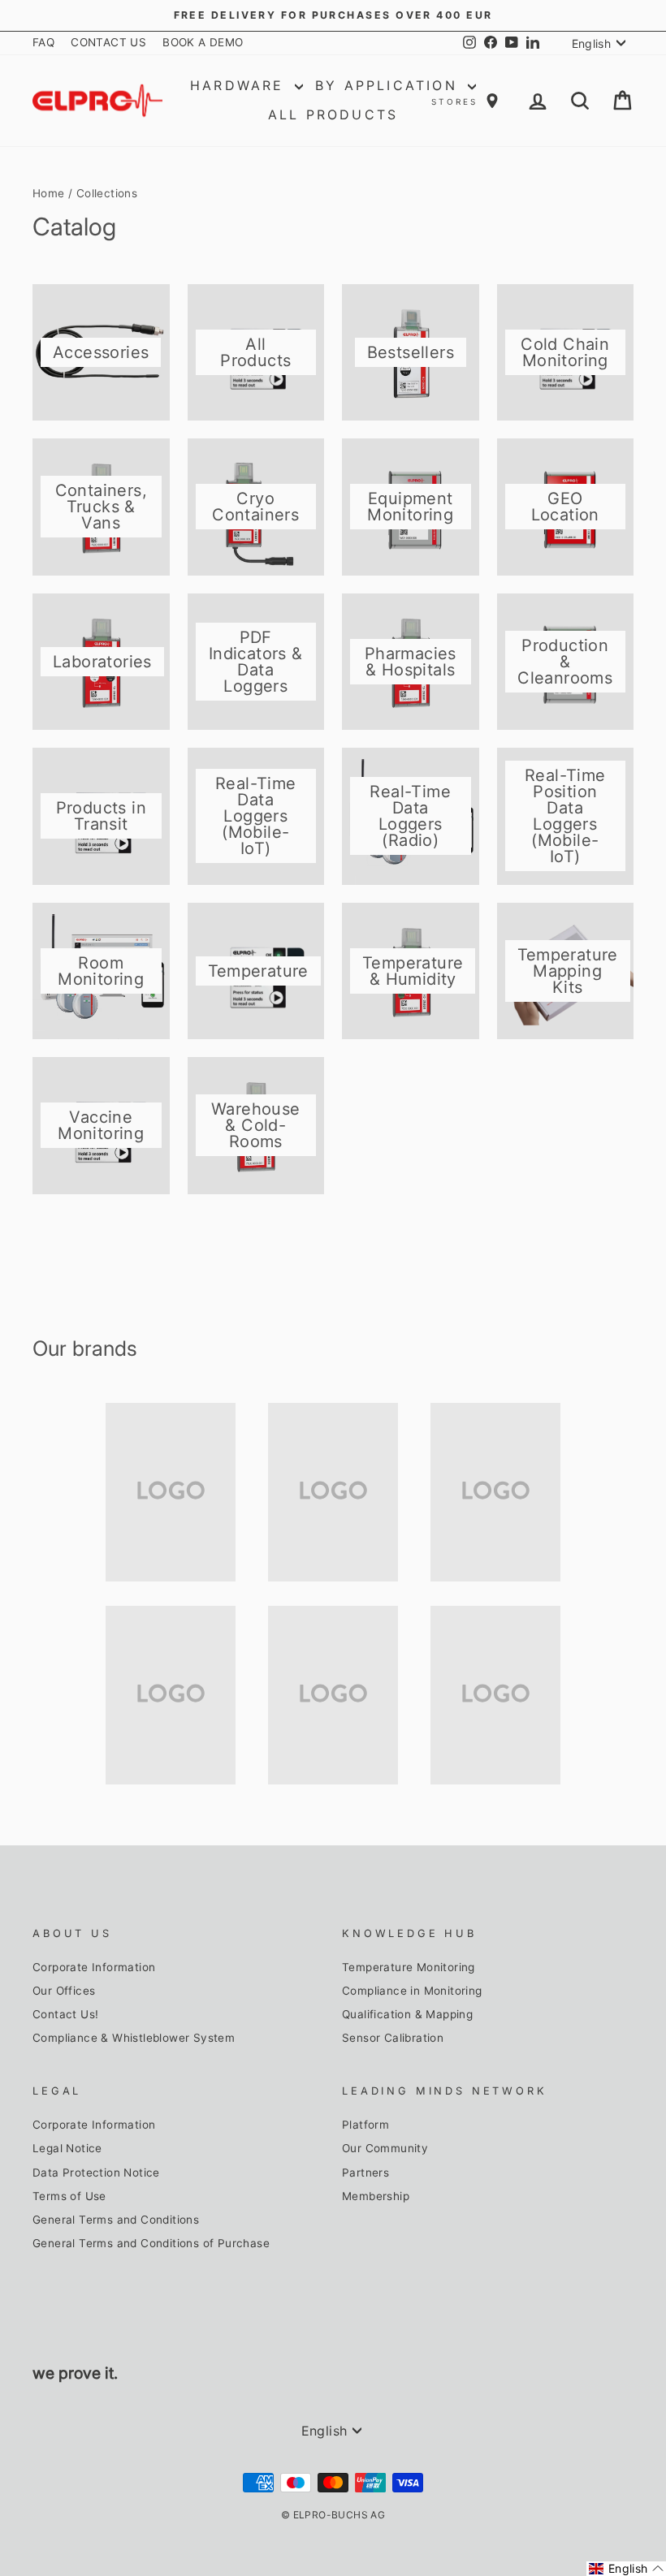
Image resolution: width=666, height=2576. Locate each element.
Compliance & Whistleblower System (134, 2038)
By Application (389, 85)
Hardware (240, 85)
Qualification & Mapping (407, 2014)
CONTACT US (108, 42)
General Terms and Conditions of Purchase (151, 2243)
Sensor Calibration (393, 2038)
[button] (626, 2569)
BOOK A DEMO (203, 42)
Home (49, 193)
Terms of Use (69, 2196)
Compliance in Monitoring (412, 1991)
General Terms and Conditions (116, 2220)
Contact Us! (65, 2014)
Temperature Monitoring (409, 1967)
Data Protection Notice (96, 2173)
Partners (365, 2173)
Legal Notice (67, 2148)
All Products (333, 114)
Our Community (385, 2148)
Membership (376, 2196)
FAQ (43, 42)
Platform (365, 2125)
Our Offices (64, 1991)
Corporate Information (94, 1967)
